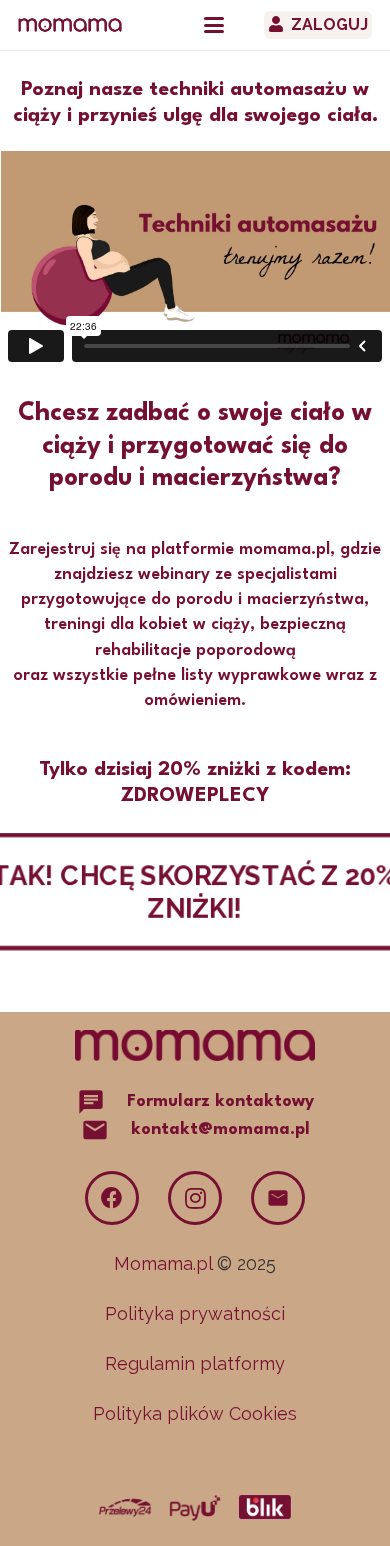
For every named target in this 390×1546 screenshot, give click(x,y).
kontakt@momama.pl (220, 1129)
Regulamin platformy (195, 1363)
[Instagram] (195, 1198)
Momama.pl (163, 1263)
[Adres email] (278, 1198)
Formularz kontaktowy (220, 1101)
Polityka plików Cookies (195, 1413)
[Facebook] (112, 1198)
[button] (214, 25)
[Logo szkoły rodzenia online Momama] (70, 25)
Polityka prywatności (195, 1313)
